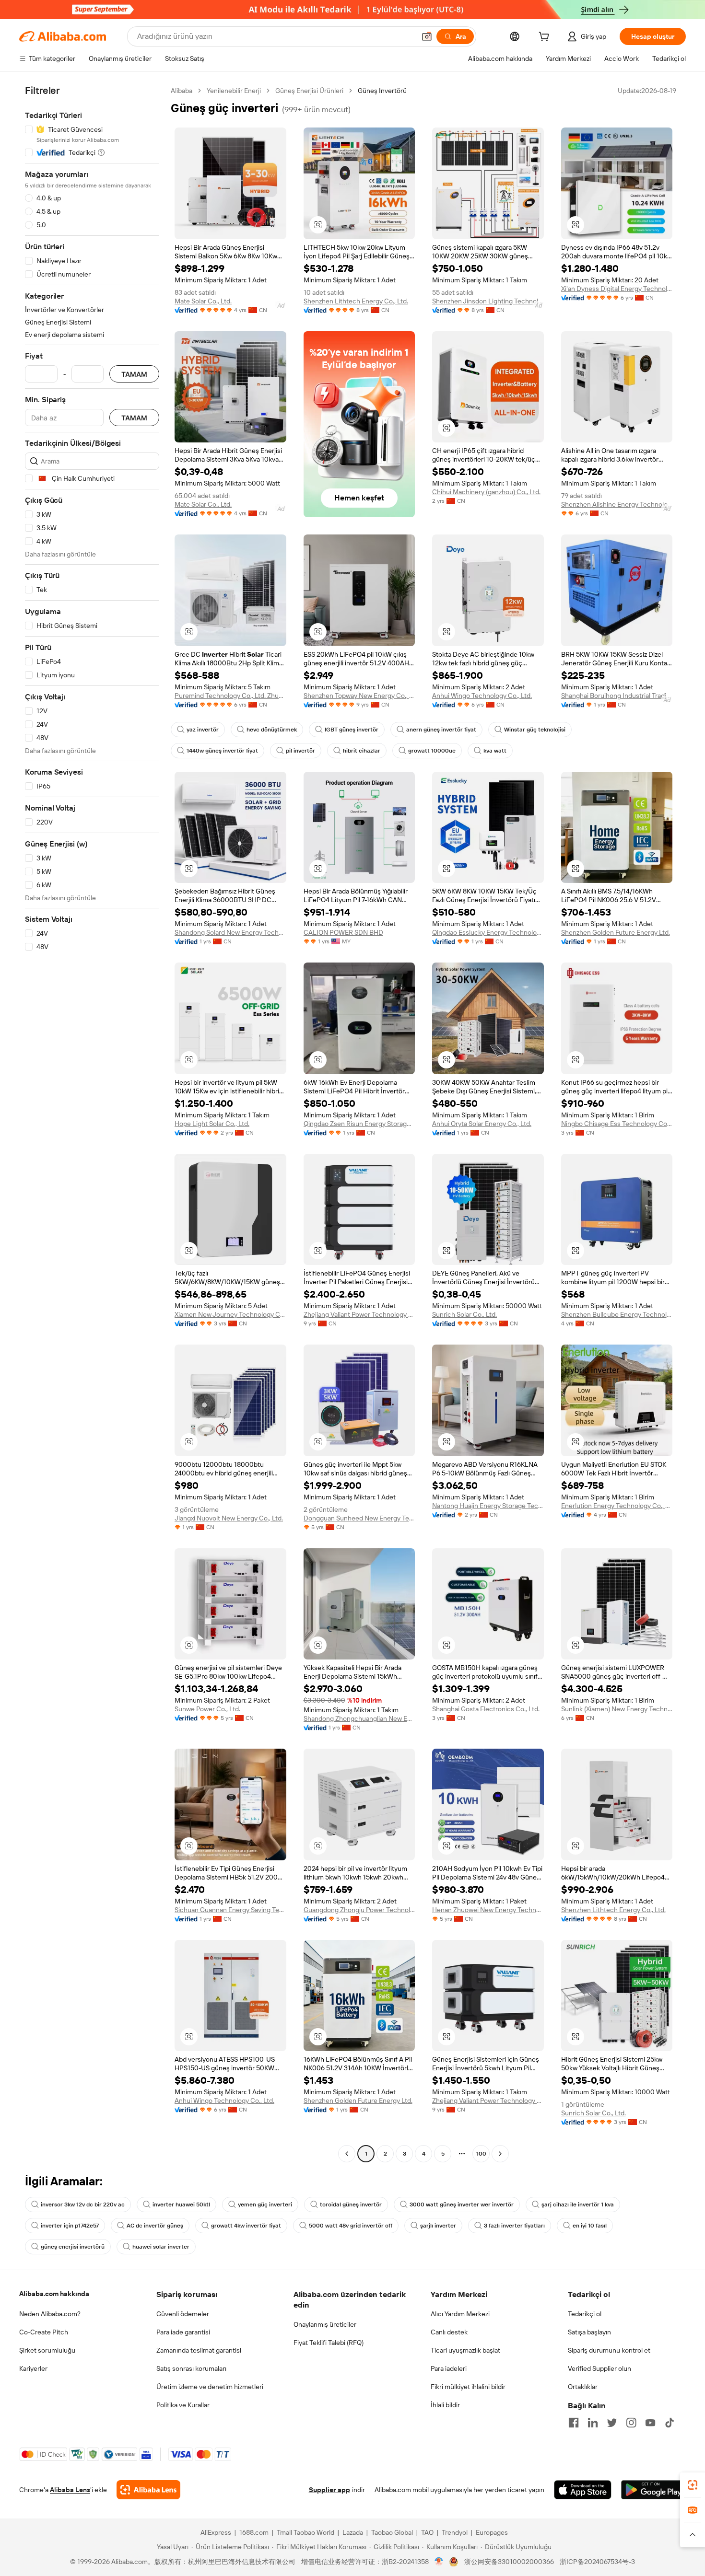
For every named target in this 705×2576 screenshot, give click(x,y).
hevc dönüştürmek (272, 730)
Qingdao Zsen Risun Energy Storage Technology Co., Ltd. (359, 1124)
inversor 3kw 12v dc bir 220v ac (83, 2205)
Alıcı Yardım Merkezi (460, 2314)
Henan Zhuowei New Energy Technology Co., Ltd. (488, 1910)
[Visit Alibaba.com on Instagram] (631, 2423)
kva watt (495, 751)
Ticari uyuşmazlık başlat (465, 2350)
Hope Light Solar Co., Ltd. (212, 1124)
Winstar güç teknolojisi (535, 730)
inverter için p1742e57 (70, 2226)
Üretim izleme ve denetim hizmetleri (210, 2387)
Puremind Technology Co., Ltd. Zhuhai (230, 696)
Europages (492, 2532)
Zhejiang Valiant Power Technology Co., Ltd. (359, 1314)
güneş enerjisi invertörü (73, 2247)
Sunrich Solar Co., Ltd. (464, 1314)
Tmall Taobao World (305, 2532)
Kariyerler (33, 2368)
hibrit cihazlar (362, 751)
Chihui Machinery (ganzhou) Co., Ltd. (486, 492)
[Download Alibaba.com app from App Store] (583, 2490)
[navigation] (92, 1123)
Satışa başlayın (589, 2332)
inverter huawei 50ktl (181, 2205)
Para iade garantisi (183, 2332)
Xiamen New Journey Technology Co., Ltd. (230, 1314)
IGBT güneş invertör (352, 730)
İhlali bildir (445, 2405)
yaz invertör (203, 730)
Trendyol (455, 2532)
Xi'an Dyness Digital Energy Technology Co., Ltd (617, 289)
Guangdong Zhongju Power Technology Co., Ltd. (359, 1910)
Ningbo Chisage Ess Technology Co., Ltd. (617, 1124)
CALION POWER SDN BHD (343, 932)
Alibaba (182, 91)
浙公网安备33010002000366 (509, 2562)
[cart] (546, 38)
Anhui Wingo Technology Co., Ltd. (482, 696)
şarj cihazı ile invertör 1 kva (578, 2205)
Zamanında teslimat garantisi (199, 2350)
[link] (693, 2485)
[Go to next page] (500, 2154)
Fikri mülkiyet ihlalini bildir (468, 2387)
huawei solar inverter (161, 2247)
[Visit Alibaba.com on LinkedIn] (593, 2423)
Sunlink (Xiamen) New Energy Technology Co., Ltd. (617, 1709)
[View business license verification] (439, 2562)
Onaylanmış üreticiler (325, 2324)
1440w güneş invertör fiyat (222, 751)
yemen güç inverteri (265, 2205)
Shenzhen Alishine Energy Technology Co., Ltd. (617, 504)
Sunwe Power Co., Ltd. (207, 1709)
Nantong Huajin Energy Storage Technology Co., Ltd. (488, 1506)
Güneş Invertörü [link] (382, 91)
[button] (427, 36)
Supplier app (329, 2490)
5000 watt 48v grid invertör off (351, 2226)
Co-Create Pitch (44, 2332)
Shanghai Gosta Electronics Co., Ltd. (486, 1709)
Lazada (353, 2532)
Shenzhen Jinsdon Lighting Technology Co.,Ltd (488, 301)
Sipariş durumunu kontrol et (609, 2350)
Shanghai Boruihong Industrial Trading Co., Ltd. (617, 696)
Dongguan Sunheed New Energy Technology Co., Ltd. (359, 1518)
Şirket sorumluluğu (47, 2350)
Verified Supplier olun (599, 2368)
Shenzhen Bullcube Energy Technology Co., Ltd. (617, 1314)
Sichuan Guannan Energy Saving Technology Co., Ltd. (230, 1910)
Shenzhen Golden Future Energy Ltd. (616, 932)
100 (481, 2154)
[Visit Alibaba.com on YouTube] (650, 2423)
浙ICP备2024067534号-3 (597, 2562)
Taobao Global (392, 2532)
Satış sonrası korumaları (191, 2368)
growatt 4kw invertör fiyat (246, 2226)
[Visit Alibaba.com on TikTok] (670, 2423)
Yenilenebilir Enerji (234, 91)
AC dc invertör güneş (155, 2226)
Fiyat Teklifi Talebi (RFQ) (329, 2343)
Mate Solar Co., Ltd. (203, 301)
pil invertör (300, 751)
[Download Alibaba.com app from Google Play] (653, 2490)
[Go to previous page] (347, 2154)
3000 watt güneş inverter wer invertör (462, 2205)
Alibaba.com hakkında (54, 2294)
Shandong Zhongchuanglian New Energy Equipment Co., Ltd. (359, 1718)
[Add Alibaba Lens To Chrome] (148, 2490)
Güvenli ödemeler (183, 2314)
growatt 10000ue (432, 751)
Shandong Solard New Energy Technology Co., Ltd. (230, 932)
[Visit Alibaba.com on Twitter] (612, 2423)
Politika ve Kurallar (183, 2405)
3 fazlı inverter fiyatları (514, 2226)
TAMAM (134, 374)
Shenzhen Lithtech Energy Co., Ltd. (356, 301)
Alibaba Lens (70, 2490)
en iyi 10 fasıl (590, 2226)
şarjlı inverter (438, 2226)
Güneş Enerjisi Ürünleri (309, 91)
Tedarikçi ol (585, 2314)
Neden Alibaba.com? (50, 2314)
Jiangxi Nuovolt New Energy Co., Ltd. (229, 1518)
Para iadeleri (449, 2368)
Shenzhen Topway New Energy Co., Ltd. (359, 696)
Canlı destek (449, 2332)
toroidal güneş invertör (351, 2205)
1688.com (254, 2532)
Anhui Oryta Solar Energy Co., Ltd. (482, 1124)
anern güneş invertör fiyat (441, 730)
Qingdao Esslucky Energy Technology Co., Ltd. (488, 932)
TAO (427, 2532)
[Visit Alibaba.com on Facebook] (574, 2423)
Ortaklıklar (583, 2387)
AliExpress (216, 2532)
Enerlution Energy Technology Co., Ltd (617, 1506)
